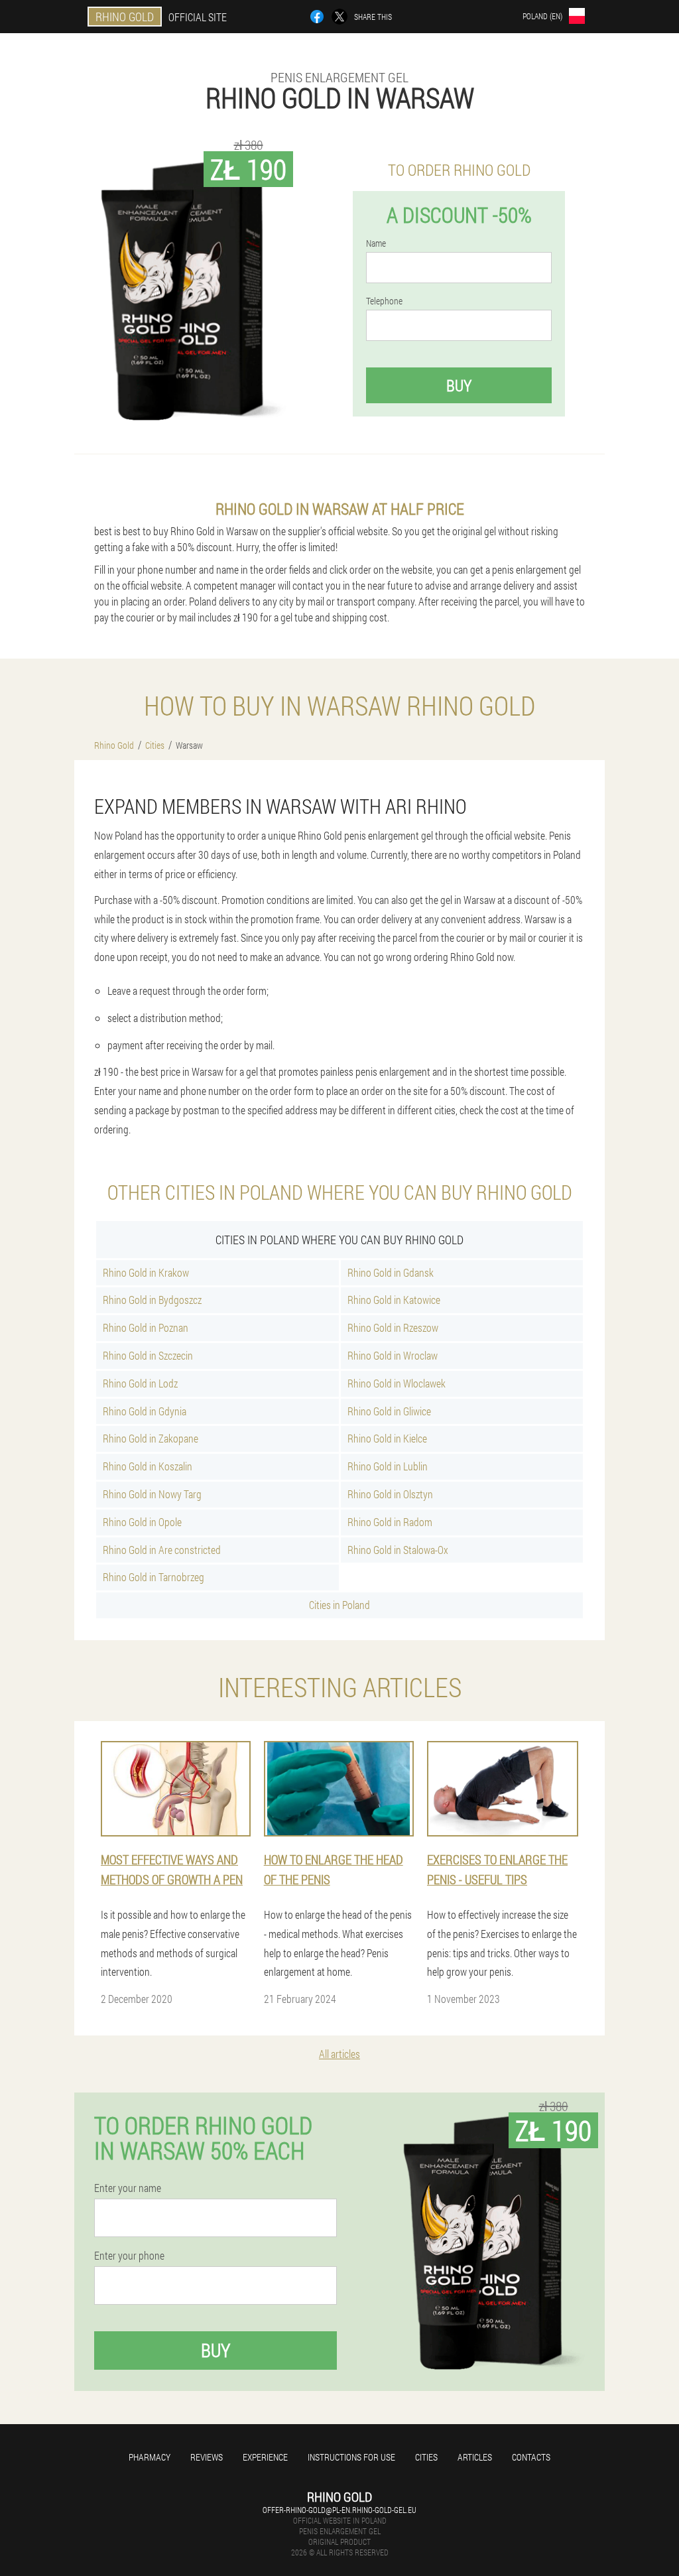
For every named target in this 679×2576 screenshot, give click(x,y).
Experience (265, 2457)
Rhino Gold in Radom (390, 1522)
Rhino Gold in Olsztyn (390, 1494)
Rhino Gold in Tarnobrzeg (154, 1577)
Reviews (207, 2457)
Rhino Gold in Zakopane (151, 1438)
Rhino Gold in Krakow (146, 1272)
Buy (459, 385)
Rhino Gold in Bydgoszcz (152, 1300)
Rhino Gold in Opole (142, 1522)
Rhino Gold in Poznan (146, 1327)
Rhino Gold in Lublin (388, 1466)
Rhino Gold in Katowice (394, 1300)
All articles (339, 2054)
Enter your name (128, 2188)
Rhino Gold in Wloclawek (397, 1383)
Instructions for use (351, 2457)
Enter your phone (129, 2256)
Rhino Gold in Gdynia (145, 1411)
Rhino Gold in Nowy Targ (152, 1494)
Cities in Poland (339, 1605)
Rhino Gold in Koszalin (148, 1466)
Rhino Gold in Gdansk (391, 1272)
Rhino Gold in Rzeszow (393, 1327)
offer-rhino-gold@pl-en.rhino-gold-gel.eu (339, 2510)
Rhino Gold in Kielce (387, 1438)
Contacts (531, 2457)
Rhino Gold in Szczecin (148, 1355)
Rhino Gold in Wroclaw (393, 1355)
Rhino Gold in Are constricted (162, 1550)
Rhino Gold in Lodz (140, 1383)
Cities (426, 2457)
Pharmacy (150, 2457)
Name (376, 243)
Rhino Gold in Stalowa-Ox (398, 1550)
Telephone (384, 301)
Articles (475, 2457)
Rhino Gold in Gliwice (389, 1411)
